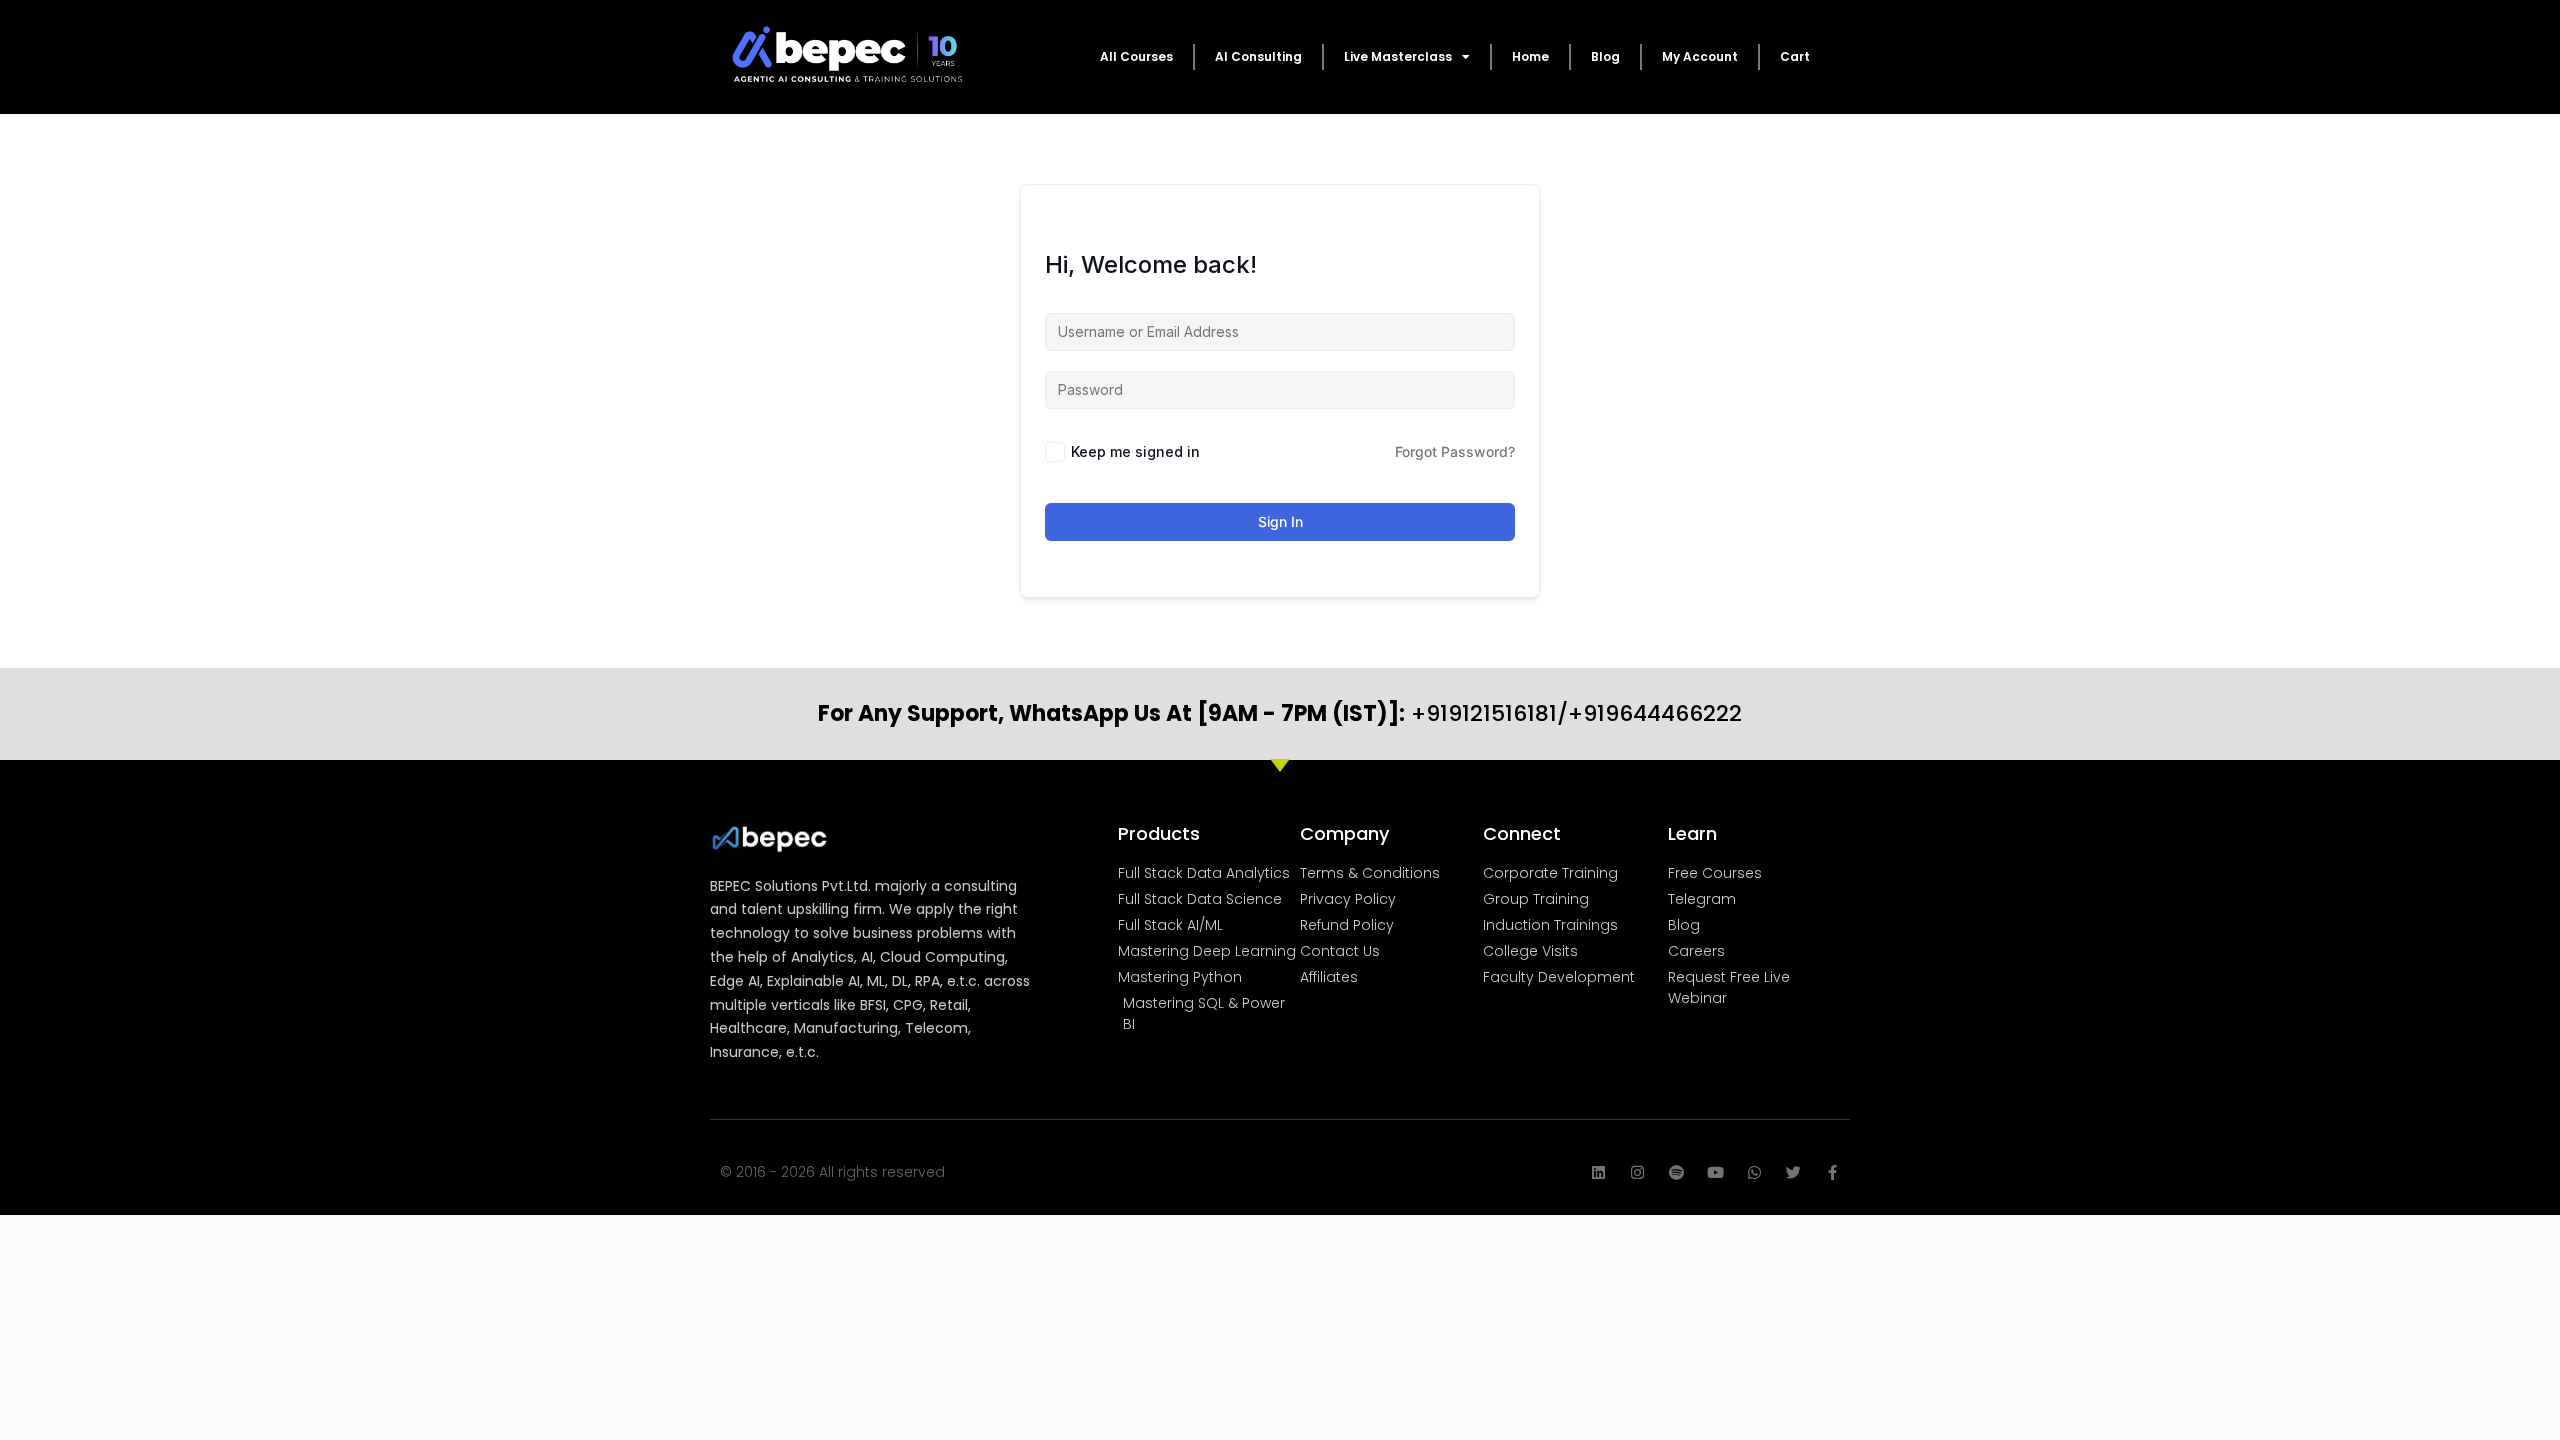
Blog (1605, 56)
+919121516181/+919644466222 (1280, 713)
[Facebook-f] (1832, 1172)
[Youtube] (1715, 1172)
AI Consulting (1258, 56)
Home (1530, 56)
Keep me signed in (1135, 451)
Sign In (1280, 521)
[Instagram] (1637, 1172)
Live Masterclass (1398, 56)
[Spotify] (1676, 1172)
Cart (1795, 56)
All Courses (1136, 56)
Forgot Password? (1455, 451)
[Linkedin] (1598, 1172)
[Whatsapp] (1754, 1172)
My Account (1700, 56)
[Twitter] (1793, 1172)
